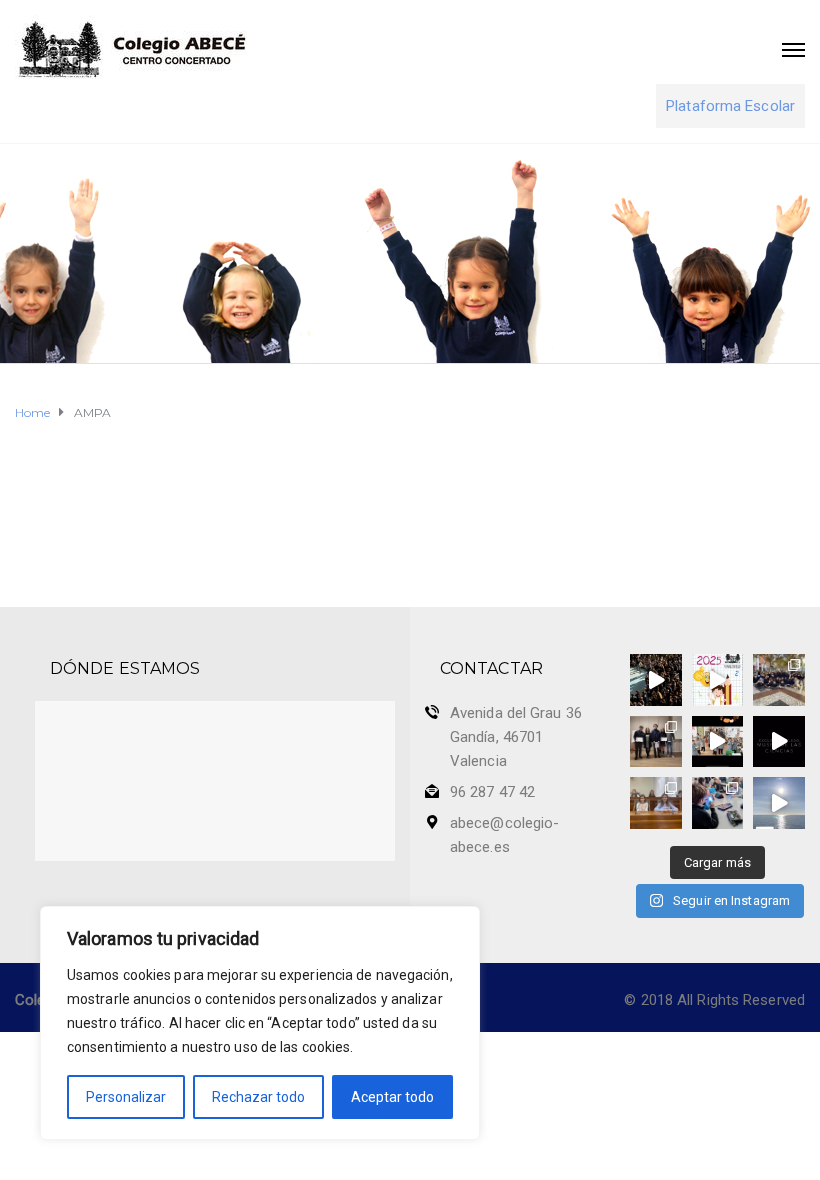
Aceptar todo (392, 1097)
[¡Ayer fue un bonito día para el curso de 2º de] (779, 803)
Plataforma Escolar (730, 106)
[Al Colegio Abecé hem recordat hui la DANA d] (656, 680)
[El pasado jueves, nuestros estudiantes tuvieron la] (779, 742)
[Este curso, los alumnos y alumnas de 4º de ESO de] (718, 680)
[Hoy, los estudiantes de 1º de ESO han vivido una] (779, 680)
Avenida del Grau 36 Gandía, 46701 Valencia (516, 737)
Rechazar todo (258, 1097)
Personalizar (126, 1097)
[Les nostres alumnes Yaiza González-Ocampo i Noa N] (656, 803)
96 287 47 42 (492, 792)
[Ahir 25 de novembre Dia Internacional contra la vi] (656, 742)
